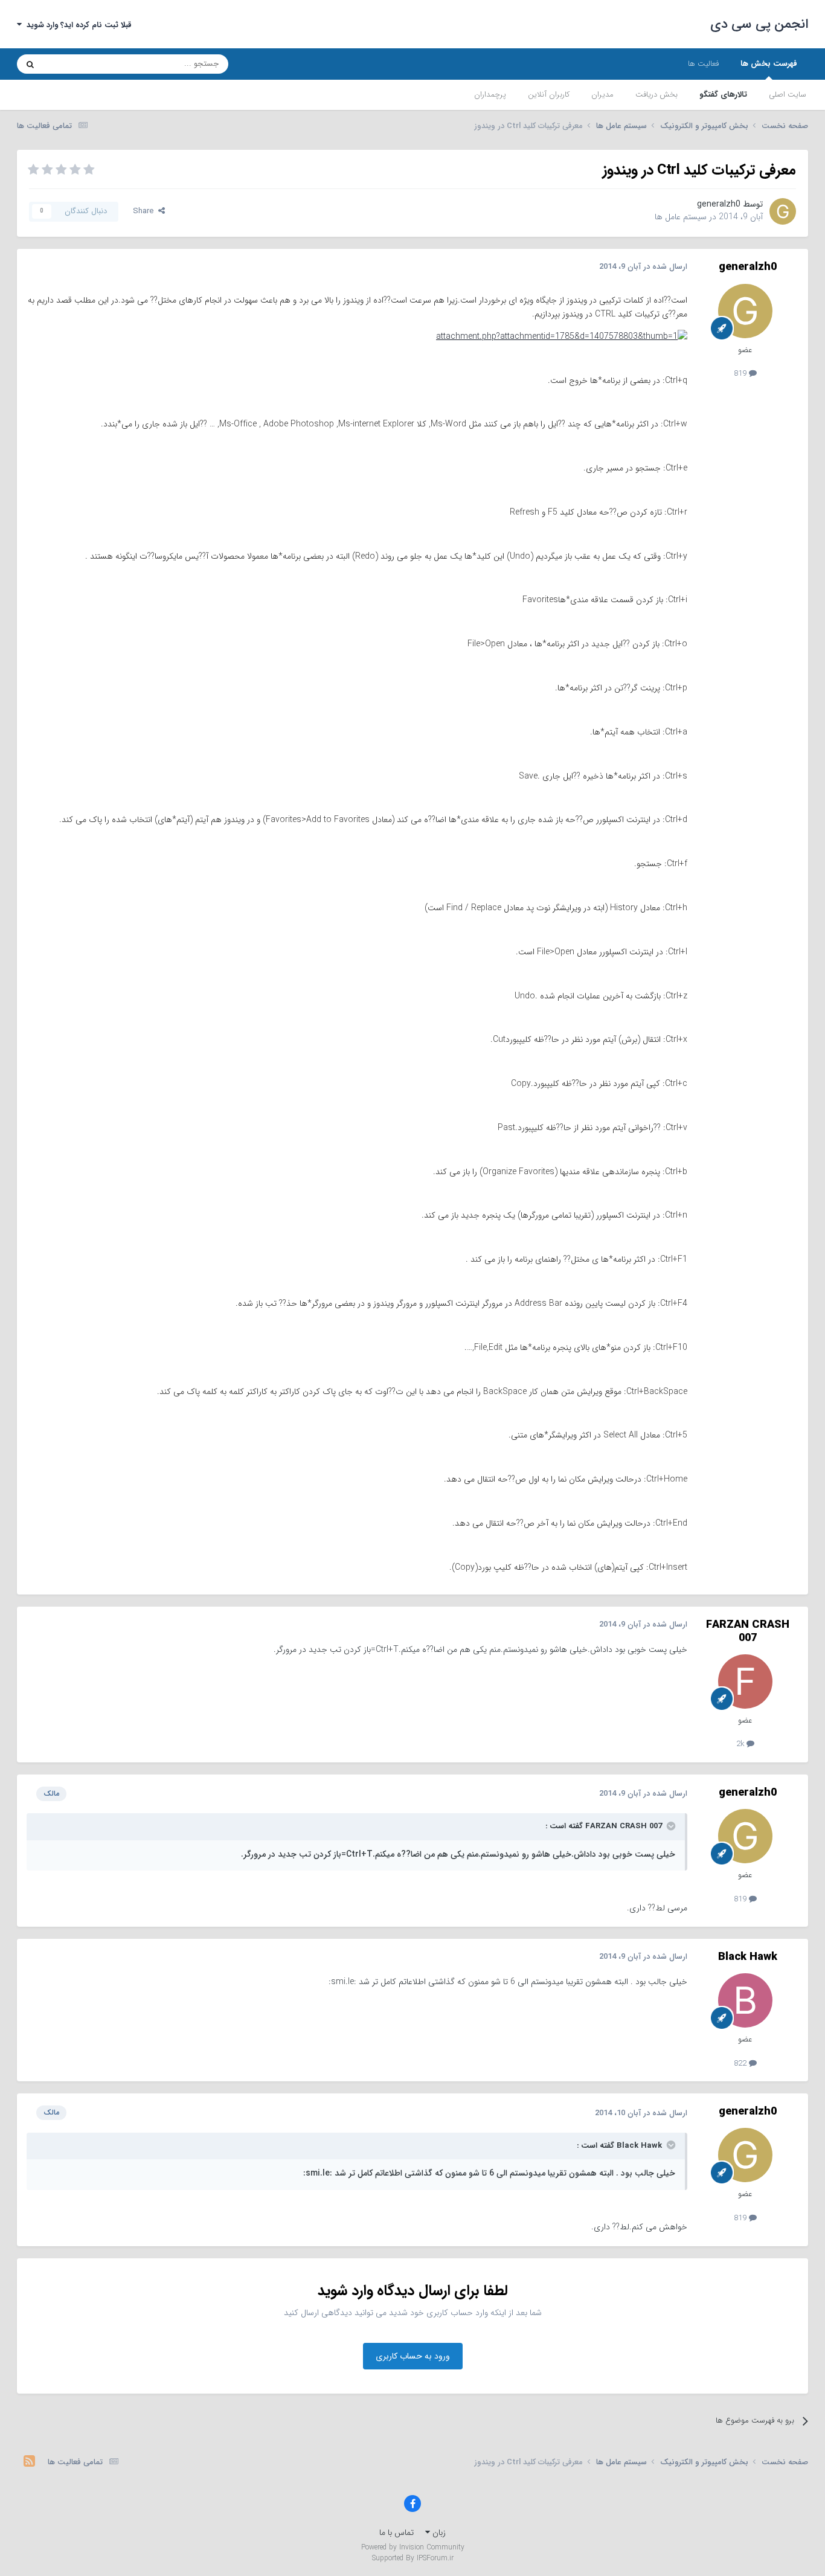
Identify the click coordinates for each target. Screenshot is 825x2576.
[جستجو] (30, 64)
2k (741, 1744)
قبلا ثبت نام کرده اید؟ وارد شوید (77, 25)
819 (741, 374)
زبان (438, 2533)
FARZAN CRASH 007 (748, 1631)
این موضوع (76, 64)
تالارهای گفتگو (723, 95)
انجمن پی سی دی (759, 24)
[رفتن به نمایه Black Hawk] (745, 2000)
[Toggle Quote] (670, 1826)
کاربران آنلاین (549, 95)
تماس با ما (396, 2533)
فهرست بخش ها (769, 64)
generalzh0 (719, 204)
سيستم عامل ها (681, 217)
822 (741, 2064)
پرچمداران (490, 95)
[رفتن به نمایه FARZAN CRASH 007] (745, 1681)
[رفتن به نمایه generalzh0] (783, 211)
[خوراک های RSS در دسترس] (29, 2462)
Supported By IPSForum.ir (413, 2558)
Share (146, 211)
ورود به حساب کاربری (413, 2356)
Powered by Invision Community (413, 2547)
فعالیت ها (703, 64)
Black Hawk (748, 1957)
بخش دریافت (656, 95)
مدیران (602, 95)
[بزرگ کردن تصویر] (562, 336)
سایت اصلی (788, 95)
